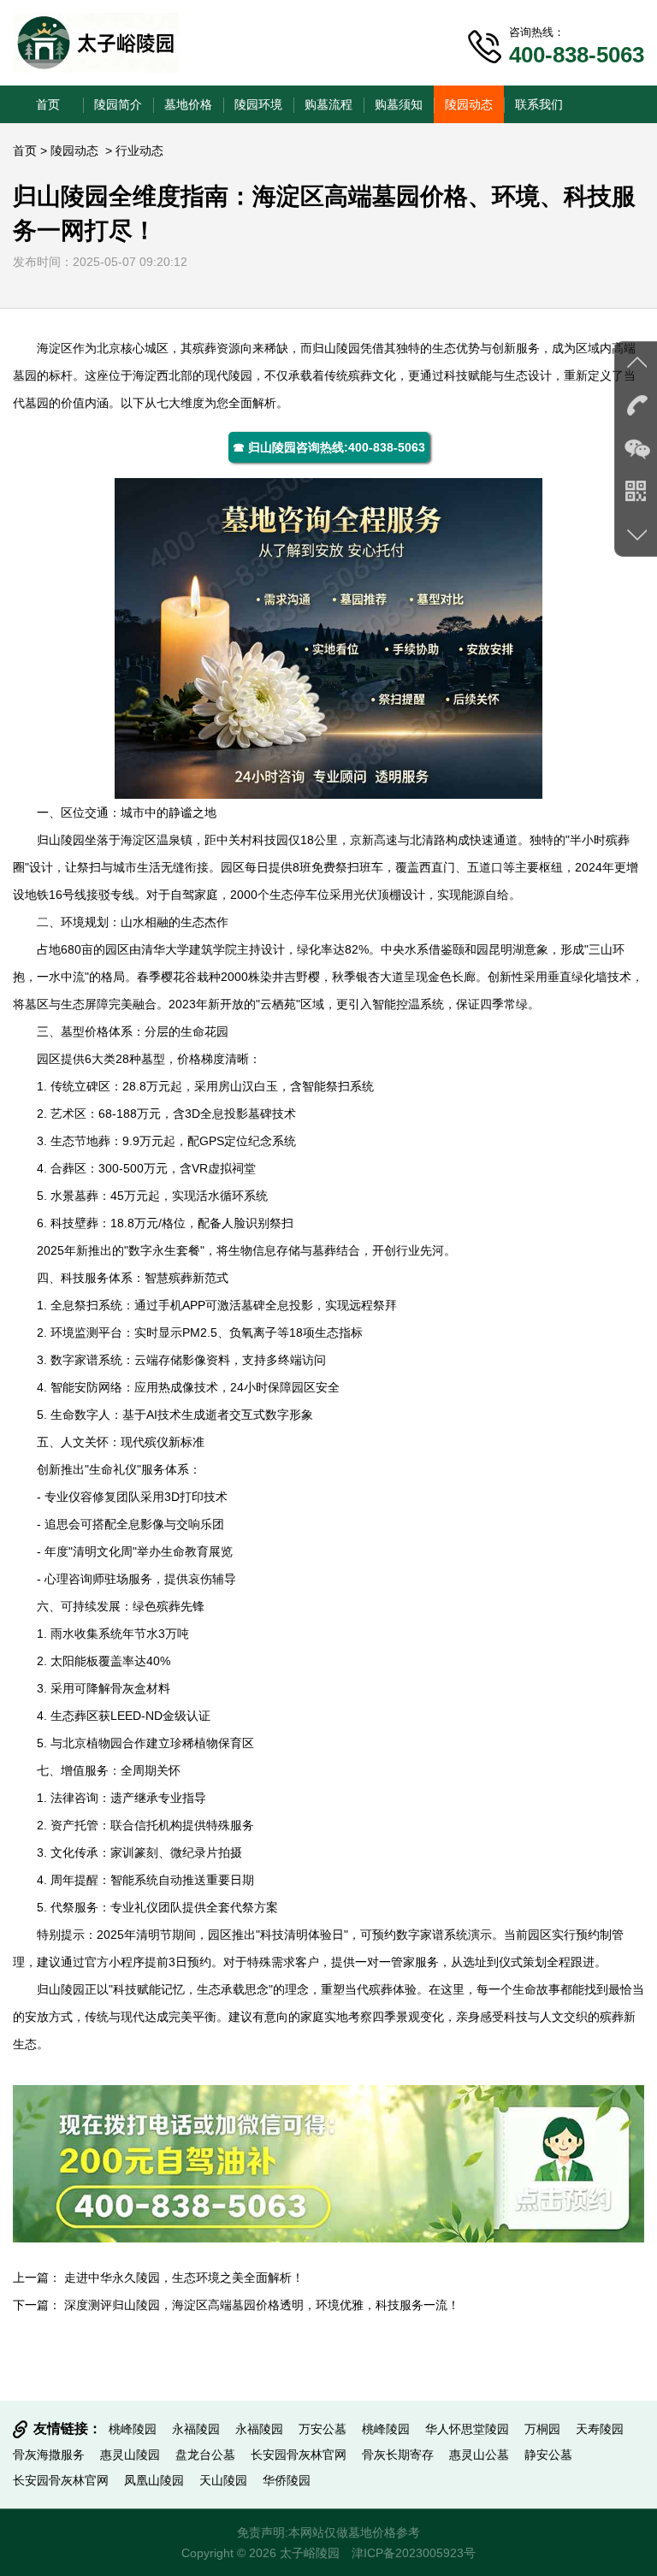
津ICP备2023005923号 (414, 2553)
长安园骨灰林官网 (299, 2455)
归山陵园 (336, 348)
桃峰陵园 (133, 2429)
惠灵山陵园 (130, 2455)
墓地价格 (188, 104)
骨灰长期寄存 (398, 2455)
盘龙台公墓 (205, 2455)
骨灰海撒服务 (49, 2455)
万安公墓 (323, 2429)
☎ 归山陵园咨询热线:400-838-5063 (329, 447)
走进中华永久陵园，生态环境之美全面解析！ (184, 2278)
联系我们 (539, 104)
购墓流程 (328, 104)
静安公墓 (548, 2455)
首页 (48, 104)
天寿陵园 (600, 2429)
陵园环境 (258, 104)
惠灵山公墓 (479, 2455)
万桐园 (542, 2429)
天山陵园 (223, 2480)
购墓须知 (399, 104)
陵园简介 (118, 104)
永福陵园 (196, 2429)
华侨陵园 (287, 2480)
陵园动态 (469, 104)
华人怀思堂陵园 (467, 2429)
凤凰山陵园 (154, 2480)
